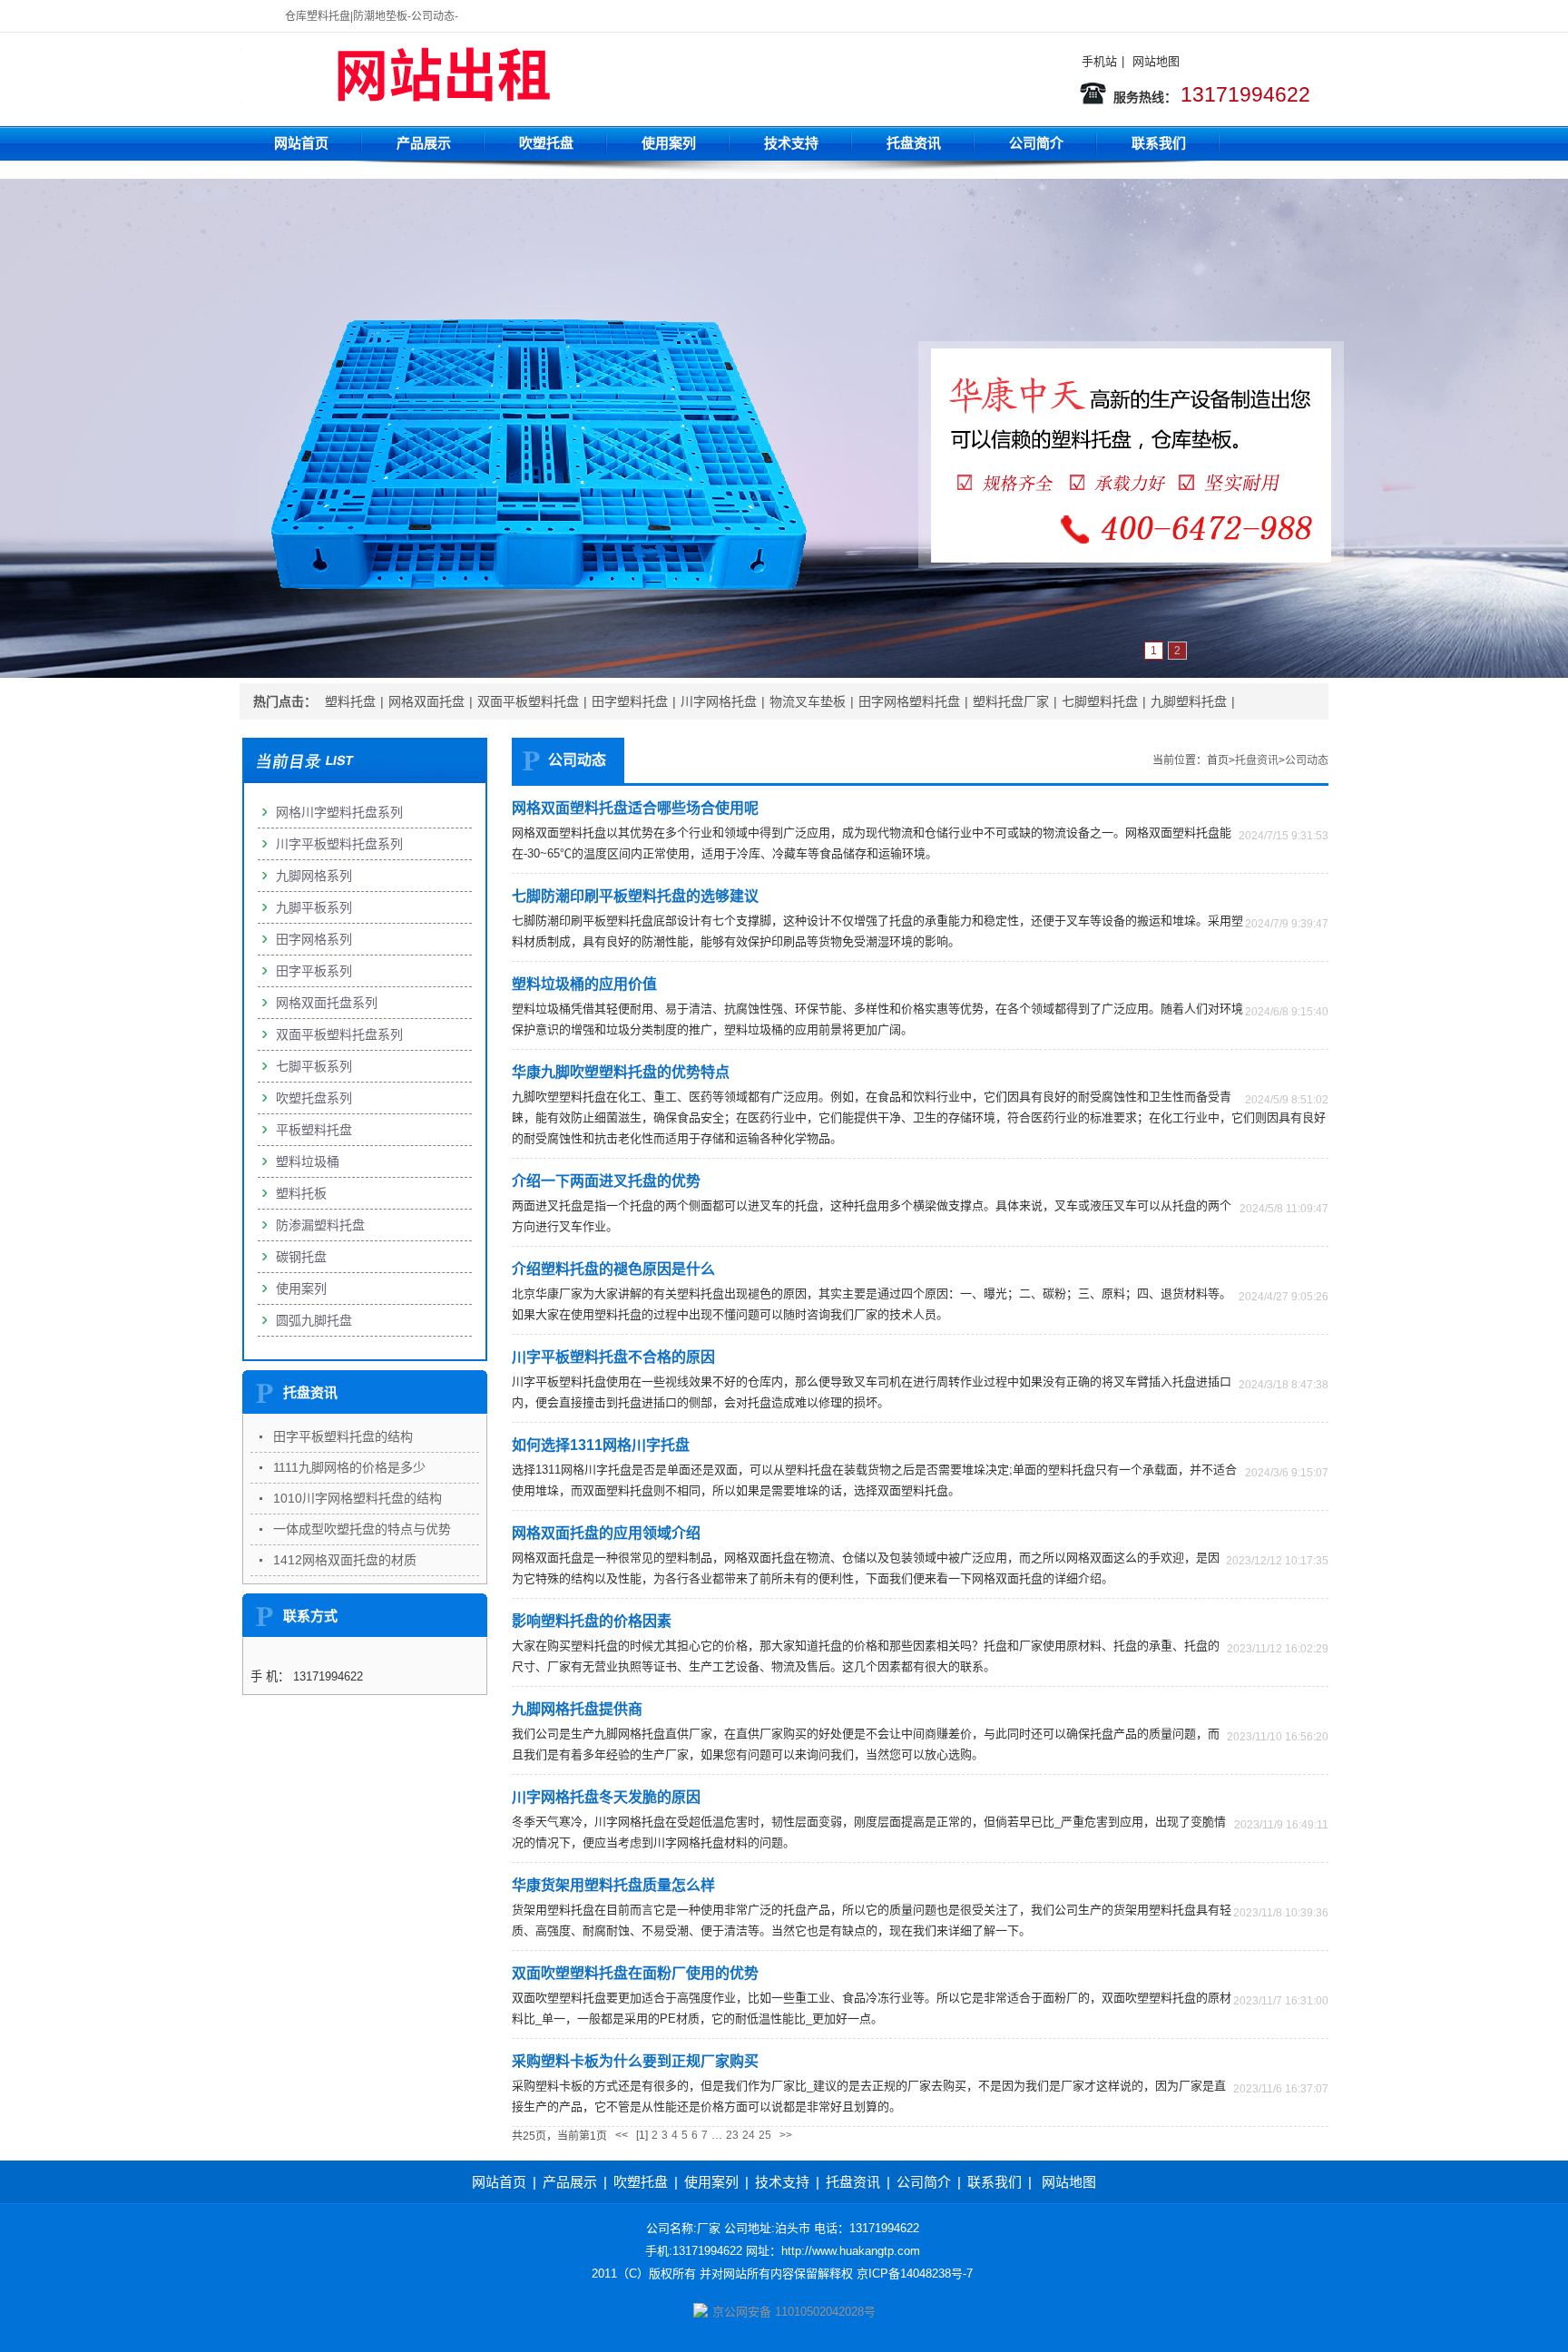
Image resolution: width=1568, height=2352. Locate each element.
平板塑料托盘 (314, 1130)
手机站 (1099, 61)
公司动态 (1307, 760)
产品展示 (424, 143)
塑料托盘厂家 (1011, 701)
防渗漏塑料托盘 (320, 1225)
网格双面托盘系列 (327, 1003)
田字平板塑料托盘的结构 (343, 1436)
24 (749, 2135)
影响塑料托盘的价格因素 (592, 1621)
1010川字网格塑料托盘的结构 (358, 1498)
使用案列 (669, 143)
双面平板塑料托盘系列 (339, 1034)
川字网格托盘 (719, 701)
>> (786, 2135)
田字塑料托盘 (630, 701)
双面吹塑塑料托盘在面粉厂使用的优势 (635, 1973)
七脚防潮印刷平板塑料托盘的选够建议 (635, 896)
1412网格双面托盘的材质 (345, 1560)
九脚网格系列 (314, 876)
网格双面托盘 (426, 701)
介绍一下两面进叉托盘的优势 (606, 1181)
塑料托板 (301, 1193)
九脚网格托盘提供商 (577, 1709)
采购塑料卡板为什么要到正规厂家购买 (635, 2061)
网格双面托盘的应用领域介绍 (606, 1533)
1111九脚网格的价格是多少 (349, 1467)
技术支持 (791, 143)
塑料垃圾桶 (308, 1161)
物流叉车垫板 (808, 701)
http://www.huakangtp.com (851, 2251)
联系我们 (1159, 143)
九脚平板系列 (314, 907)
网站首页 (301, 143)
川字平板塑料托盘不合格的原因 (613, 1357)
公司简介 (1036, 143)
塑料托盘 (350, 701)
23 (732, 2135)
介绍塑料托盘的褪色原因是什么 (613, 1269)
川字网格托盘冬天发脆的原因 (606, 1797)
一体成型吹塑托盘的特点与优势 (362, 1529)
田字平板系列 (314, 971)
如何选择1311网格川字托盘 (601, 1445)
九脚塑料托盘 (1189, 701)
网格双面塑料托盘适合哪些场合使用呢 (635, 808)
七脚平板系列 (314, 1066)
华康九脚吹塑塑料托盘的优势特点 (621, 1072)
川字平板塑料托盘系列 (339, 844)
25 (765, 2135)
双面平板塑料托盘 (528, 701)
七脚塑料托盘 (1100, 701)
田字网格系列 (314, 939)
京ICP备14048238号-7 (915, 2274)
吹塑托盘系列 (314, 1098)
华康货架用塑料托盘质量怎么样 (613, 1885)
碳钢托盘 (301, 1257)
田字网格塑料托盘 (909, 701)
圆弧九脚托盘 (314, 1320)
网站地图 (1156, 61)
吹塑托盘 (546, 143)
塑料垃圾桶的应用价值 (584, 984)
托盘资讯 (914, 143)
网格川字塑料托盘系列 (339, 812)
